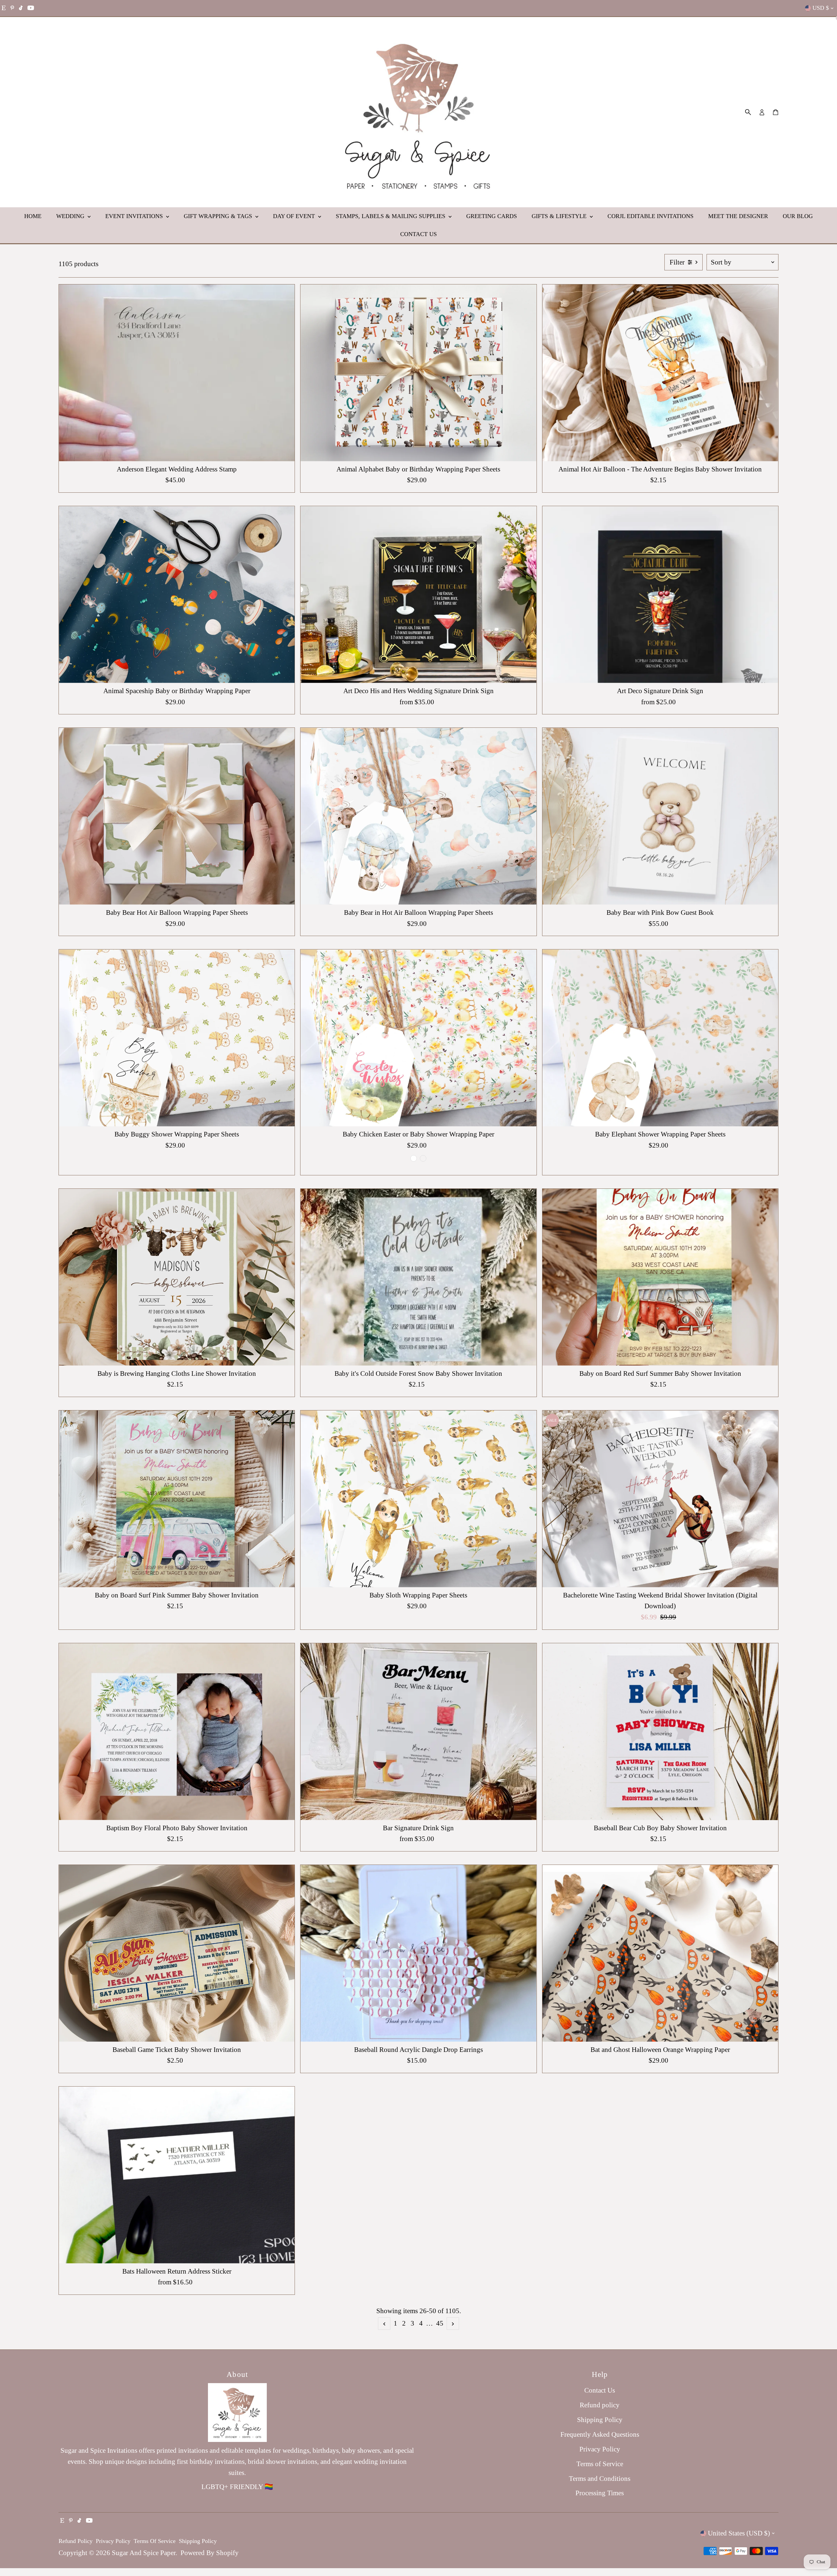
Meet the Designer (738, 216)
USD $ (821, 8)
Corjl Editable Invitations (650, 216)
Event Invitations (135, 216)
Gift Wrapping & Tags (219, 216)
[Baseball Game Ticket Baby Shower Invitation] (177, 1953)
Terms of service (155, 2541)
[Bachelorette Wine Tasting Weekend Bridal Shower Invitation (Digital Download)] (660, 1499)
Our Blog (798, 216)
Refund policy (600, 2405)
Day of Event (295, 216)
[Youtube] (31, 8)
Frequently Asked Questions (600, 2434)
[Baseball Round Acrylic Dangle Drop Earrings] (418, 1953)
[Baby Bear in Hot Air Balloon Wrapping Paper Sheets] (418, 816)
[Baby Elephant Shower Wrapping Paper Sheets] (660, 1038)
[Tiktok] (21, 8)
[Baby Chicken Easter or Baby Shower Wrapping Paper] (418, 1038)
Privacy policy (113, 2541)
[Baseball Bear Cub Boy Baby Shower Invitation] (660, 1732)
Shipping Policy (600, 2420)
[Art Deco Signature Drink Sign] (660, 595)
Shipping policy (198, 2541)
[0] (776, 112)
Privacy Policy (600, 2449)
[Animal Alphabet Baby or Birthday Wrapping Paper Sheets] (418, 373)
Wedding (71, 216)
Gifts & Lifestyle (560, 216)
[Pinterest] (12, 8)
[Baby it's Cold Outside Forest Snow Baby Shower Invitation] (418, 1277)
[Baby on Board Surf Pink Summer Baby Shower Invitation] (177, 1499)
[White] (414, 1158)
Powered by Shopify (210, 2553)
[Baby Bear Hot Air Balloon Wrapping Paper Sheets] (177, 816)
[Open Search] (748, 112)
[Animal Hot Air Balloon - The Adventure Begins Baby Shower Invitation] (660, 373)
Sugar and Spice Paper (144, 2553)
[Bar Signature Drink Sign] (418, 1732)
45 (440, 2323)
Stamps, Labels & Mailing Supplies (391, 216)
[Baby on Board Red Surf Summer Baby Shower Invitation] (660, 1277)
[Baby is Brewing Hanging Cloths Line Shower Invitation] (177, 1277)
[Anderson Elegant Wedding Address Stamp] (177, 373)
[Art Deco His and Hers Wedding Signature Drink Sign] (418, 595)
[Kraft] (423, 1158)
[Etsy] (4, 8)
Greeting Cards (492, 216)
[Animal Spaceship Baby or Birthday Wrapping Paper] (177, 595)
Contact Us (418, 234)
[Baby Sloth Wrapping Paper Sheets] (418, 1499)
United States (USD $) (739, 2533)
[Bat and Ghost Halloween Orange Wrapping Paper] (660, 1953)
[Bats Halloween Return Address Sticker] (177, 2175)
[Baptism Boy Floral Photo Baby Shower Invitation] (177, 1732)
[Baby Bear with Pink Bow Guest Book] (660, 816)
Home (33, 216)
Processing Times (600, 2493)
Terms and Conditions (600, 2479)
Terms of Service (600, 2464)
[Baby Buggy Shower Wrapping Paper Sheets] (177, 1038)
